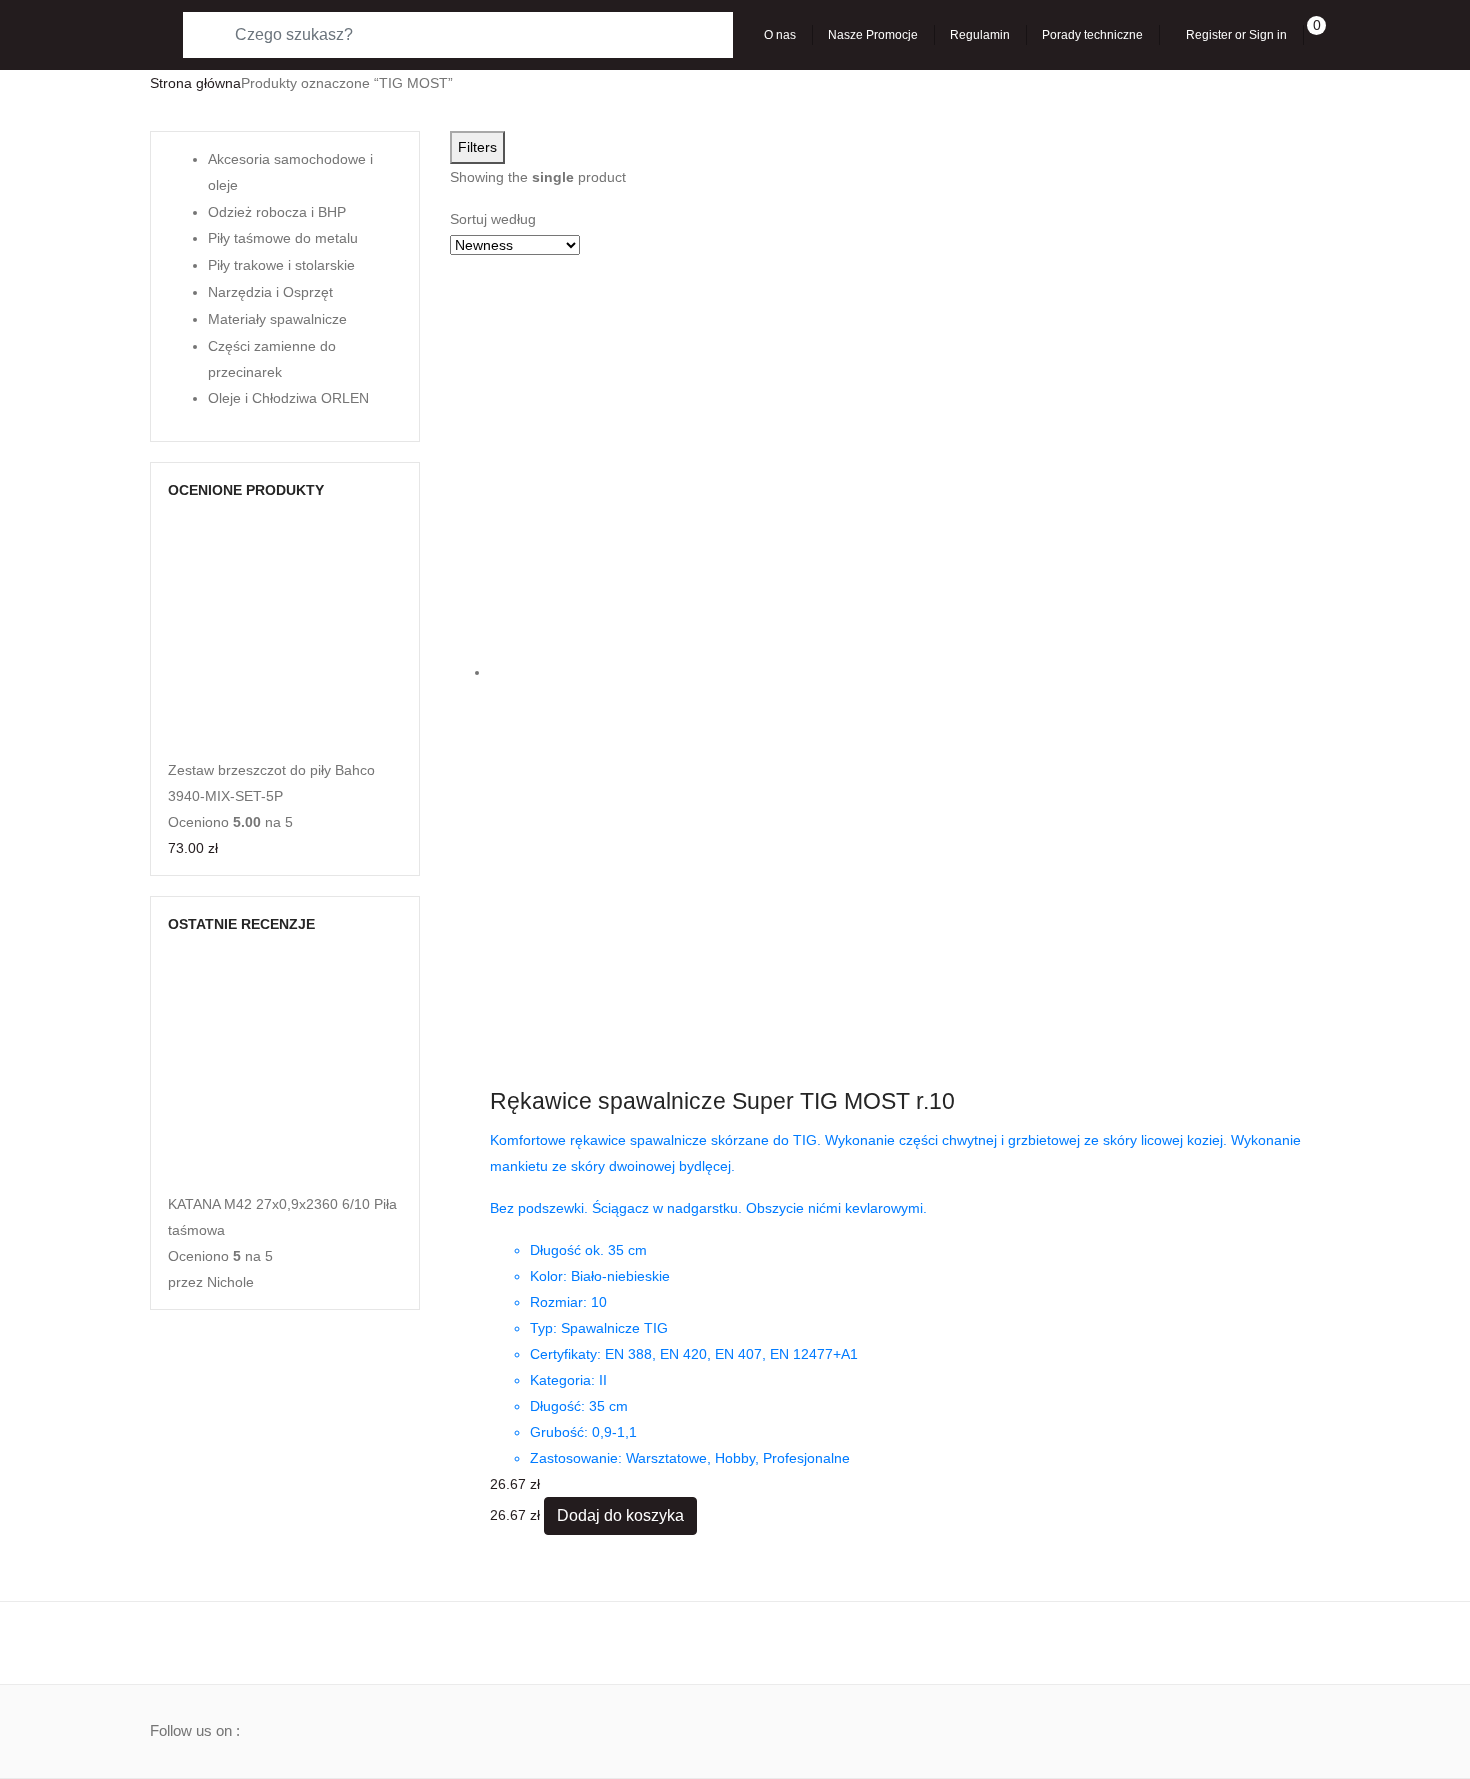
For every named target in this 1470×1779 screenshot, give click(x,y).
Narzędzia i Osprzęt (270, 292)
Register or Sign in (1236, 35)
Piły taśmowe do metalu (283, 238)
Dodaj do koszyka (620, 1515)
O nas (780, 35)
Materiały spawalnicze (277, 319)
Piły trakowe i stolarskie (281, 265)
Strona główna (195, 83)
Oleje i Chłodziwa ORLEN (288, 398)
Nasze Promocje (873, 35)
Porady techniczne (1092, 35)
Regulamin (980, 35)
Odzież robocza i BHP (277, 212)
